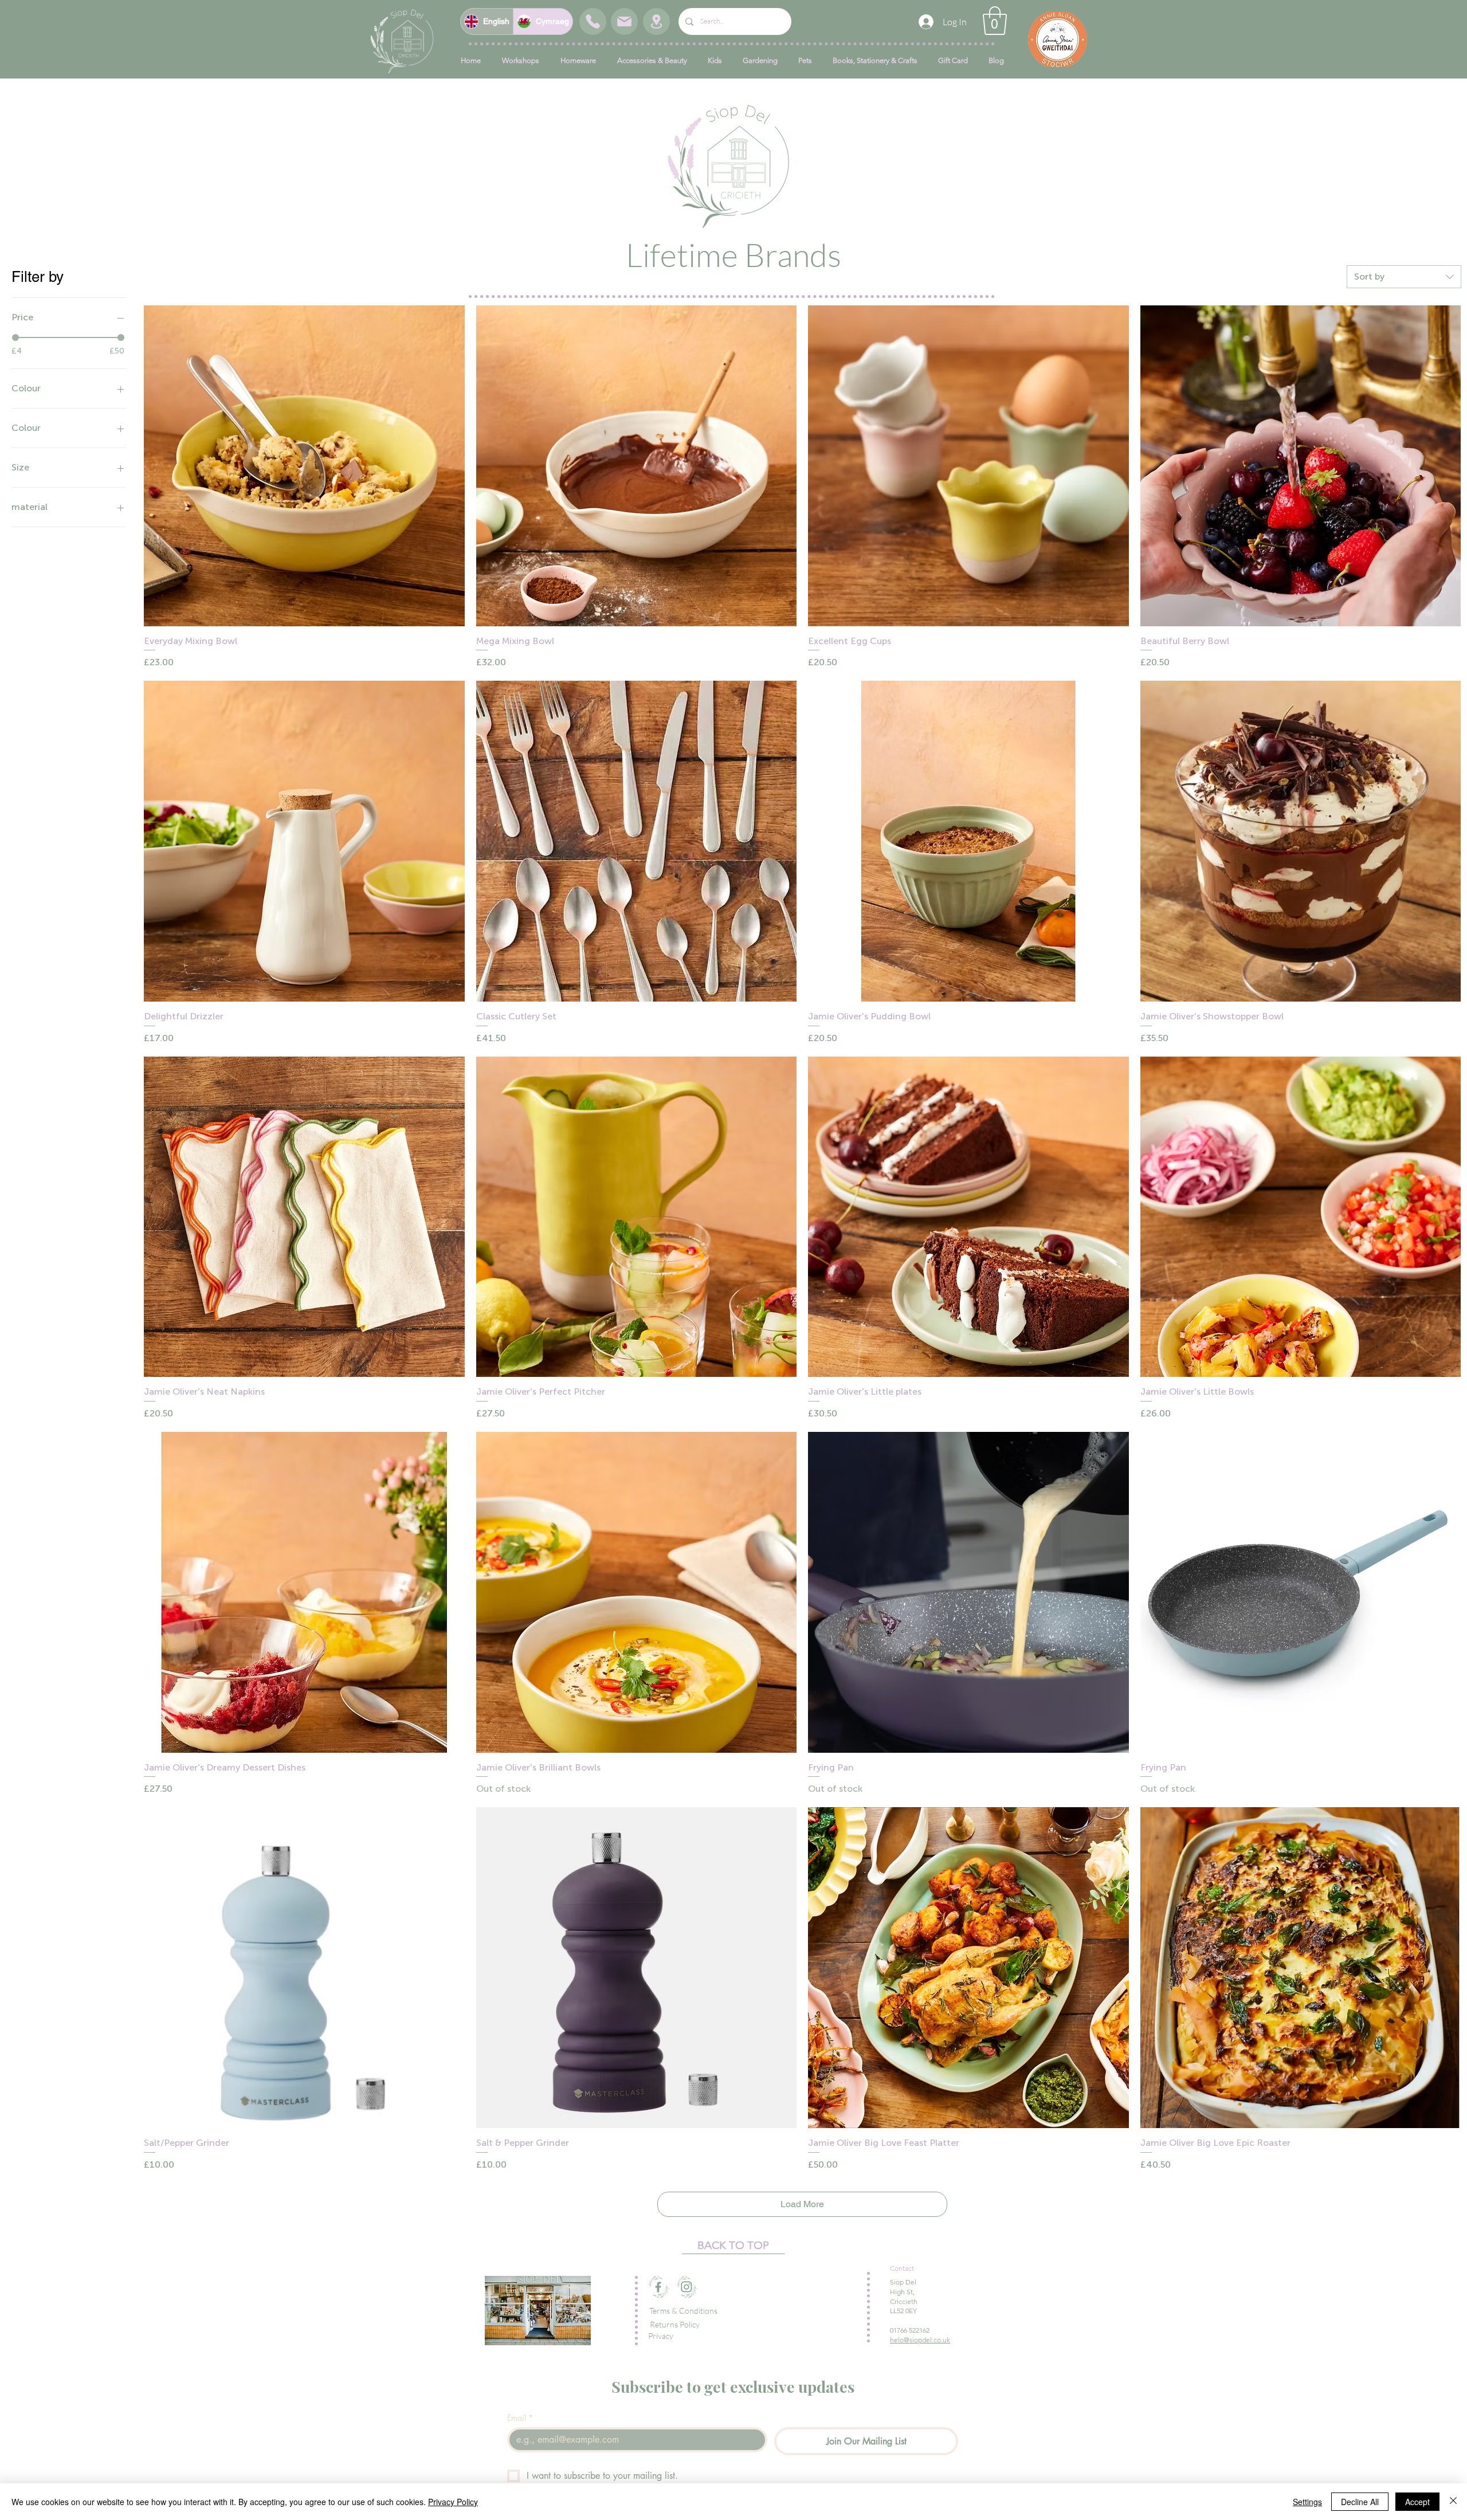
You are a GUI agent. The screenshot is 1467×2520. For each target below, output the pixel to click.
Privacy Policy (453, 2502)
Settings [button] (1307, 2502)
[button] (995, 21)
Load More (802, 2204)
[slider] (15, 337)
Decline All (1360, 2502)
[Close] (1453, 2502)
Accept (1417, 2502)
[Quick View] (304, 466)
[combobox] (1404, 277)
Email (520, 2418)
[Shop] (593, 21)
